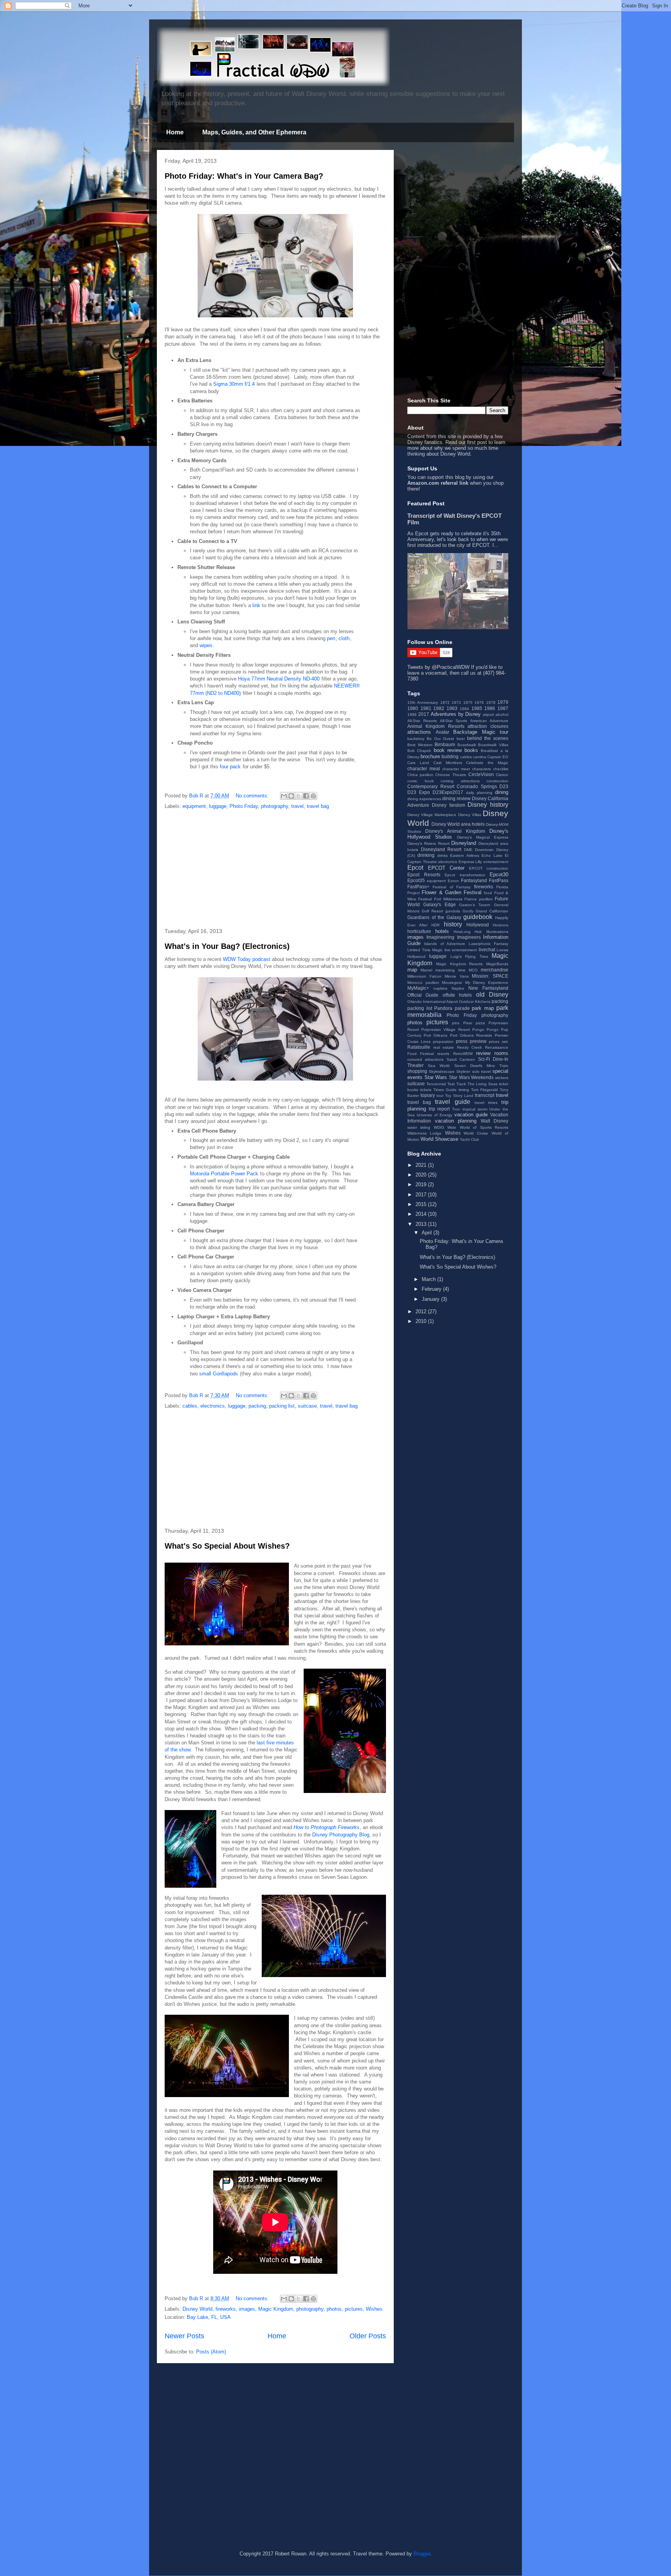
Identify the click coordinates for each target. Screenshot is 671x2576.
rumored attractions (425, 1059)
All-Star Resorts (422, 721)
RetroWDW (463, 1054)
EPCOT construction (489, 868)
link (256, 605)
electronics (213, 1406)
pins (456, 1023)
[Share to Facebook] (306, 796)
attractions (419, 732)
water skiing (419, 1127)
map (412, 970)
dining (502, 792)
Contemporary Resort (431, 786)
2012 (422, 1311)
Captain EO (498, 757)
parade (462, 1008)
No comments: (253, 796)
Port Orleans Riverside (471, 1035)
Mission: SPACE (490, 976)
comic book (421, 781)
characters (482, 769)
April (428, 1233)
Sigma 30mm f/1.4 (234, 384)
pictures (354, 2309)
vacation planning (456, 1121)
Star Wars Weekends (471, 1077)
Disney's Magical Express (483, 837)
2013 (422, 1224)
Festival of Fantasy (452, 887)
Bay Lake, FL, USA (209, 2317)
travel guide (452, 1102)
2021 (422, 1165)
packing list (282, 1406)
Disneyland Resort (441, 849)
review (483, 1053)
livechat (487, 949)
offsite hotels (457, 995)
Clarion (502, 775)
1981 (426, 708)
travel (297, 806)
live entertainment (461, 950)
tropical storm (475, 1109)
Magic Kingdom (276, 2309)
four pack (230, 767)
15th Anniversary (423, 702)
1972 (445, 702)
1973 (456, 702)
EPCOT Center (446, 868)
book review (448, 750)
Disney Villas (470, 815)
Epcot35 (416, 880)
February (432, 1289)
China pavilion (420, 775)
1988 (412, 714)
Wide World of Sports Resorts (478, 1127)
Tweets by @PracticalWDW (438, 667)
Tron (456, 1109)
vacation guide (471, 1115)
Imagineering (440, 937)
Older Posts (368, 2336)
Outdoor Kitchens (475, 1002)
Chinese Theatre (451, 775)
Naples (458, 988)
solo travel (482, 1071)
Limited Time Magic (425, 950)
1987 (503, 708)
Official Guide (423, 995)
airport (488, 714)
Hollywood (478, 925)
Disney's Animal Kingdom (455, 831)
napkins (440, 988)
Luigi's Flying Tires (469, 956)
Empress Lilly (470, 862)
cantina (480, 757)
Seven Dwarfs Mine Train (482, 1066)
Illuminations (497, 932)
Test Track (457, 1084)
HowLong (462, 932)
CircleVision (481, 774)
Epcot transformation (465, 875)
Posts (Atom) (211, 2352)
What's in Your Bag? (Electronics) (227, 946)
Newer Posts (184, 2336)
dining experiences (424, 799)
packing (257, 1406)
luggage (218, 806)
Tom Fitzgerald (484, 1090)
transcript (485, 1095)
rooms (501, 1053)
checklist (501, 769)
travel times (486, 1103)
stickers (502, 1078)
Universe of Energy (435, 1115)
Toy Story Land (459, 1096)
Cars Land (418, 763)
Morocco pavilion (423, 983)
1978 (491, 702)
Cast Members (448, 763)
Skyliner (463, 1071)
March (429, 1279)
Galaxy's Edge (440, 904)
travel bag (318, 806)
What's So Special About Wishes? (227, 1546)
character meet (456, 769)
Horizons (501, 925)
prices (494, 1042)
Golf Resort (432, 911)
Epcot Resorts (424, 875)
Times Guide (445, 1090)
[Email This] (284, 796)
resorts (443, 1054)
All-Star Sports (454, 721)
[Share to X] (299, 796)
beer (461, 739)
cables (190, 1406)
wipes (206, 645)
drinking (426, 855)
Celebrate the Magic (487, 763)
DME (468, 850)
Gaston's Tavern (475, 905)
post (482, 442)
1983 (452, 708)
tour (440, 1096)
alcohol (502, 714)
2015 (422, 1204)
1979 (503, 702)
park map (483, 1008)
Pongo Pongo (485, 1030)
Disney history (488, 805)
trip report (439, 1109)
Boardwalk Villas (493, 745)
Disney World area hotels (458, 824)
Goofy (468, 911)
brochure (430, 756)
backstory (416, 739)
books (471, 750)
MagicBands (497, 964)
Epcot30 (499, 875)
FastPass (499, 880)
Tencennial (436, 1084)
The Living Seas (482, 1084)
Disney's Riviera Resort (429, 843)
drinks (442, 855)
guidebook (478, 917)
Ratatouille (419, 1047)
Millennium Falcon (424, 976)
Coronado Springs (477, 786)
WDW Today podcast (247, 959)
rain (505, 1042)
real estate (444, 1047)
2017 (424, 714)
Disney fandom (448, 805)
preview (478, 1041)
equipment (194, 806)
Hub (478, 932)
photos (334, 2309)
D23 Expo (419, 792)
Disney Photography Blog (341, 1835)
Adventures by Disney (456, 714)
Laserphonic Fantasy (488, 944)
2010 (422, 1321)
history (453, 924)
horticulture (419, 931)
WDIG (439, 1127)
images (247, 2309)
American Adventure (489, 721)
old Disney (492, 995)
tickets (426, 1090)
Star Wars (436, 1077)
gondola (453, 911)
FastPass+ (418, 887)
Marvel (426, 970)
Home (175, 132)
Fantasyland (474, 880)
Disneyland (464, 843)
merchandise (495, 970)
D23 (504, 786)
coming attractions (460, 781)
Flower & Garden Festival (452, 892)
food (488, 893)
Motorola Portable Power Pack (224, 1174)
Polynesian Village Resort (445, 1030)
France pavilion (478, 899)
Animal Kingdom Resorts (436, 726)
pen (331, 638)
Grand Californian (492, 911)
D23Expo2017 (448, 792)
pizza (480, 1023)
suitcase (307, 1406)
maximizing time (450, 970)
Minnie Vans (457, 976)
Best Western (420, 745)
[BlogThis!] (291, 796)
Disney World (197, 2309)
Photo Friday (244, 806)
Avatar (442, 732)
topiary (428, 1095)
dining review (456, 798)
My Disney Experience (487, 983)
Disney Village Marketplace (432, 815)
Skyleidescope (442, 1071)
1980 (413, 708)
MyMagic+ (418, 988)
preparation (443, 1042)
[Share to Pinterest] (313, 796)
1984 (464, 709)
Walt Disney (495, 1121)
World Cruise (476, 1133)
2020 (422, 1175)
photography (275, 806)
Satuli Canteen (461, 1059)
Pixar (468, 1023)
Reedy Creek (470, 1047)
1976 (479, 702)
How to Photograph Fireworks (327, 1827)
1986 (490, 708)
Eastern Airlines (464, 855)
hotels (442, 931)
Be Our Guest (440, 739)
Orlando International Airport (433, 1002)
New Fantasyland (488, 988)
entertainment (496, 862)
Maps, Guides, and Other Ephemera (254, 132)
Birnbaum (445, 744)
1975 (468, 702)
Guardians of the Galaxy (434, 917)
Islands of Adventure (445, 944)
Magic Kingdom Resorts (460, 964)
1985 (477, 708)
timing (464, 1090)
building (450, 756)
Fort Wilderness (448, 899)
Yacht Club (469, 1139)
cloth (344, 638)
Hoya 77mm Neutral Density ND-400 (279, 679)
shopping (417, 1071)
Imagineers (469, 937)
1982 (439, 708)
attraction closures (488, 726)
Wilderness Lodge (424, 1133)
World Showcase (439, 1139)
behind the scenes (488, 738)
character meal (424, 768)
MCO (473, 970)
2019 (422, 1184)
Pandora (443, 1008)
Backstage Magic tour (481, 732)
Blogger (422, 2554)
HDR (435, 925)
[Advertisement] (275, 869)
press (462, 1041)
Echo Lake (492, 855)
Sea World (439, 1066)
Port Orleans (435, 1035)
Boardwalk (467, 745)
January (431, 1299)
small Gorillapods (219, 1374)
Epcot (415, 868)
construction (497, 781)
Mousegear (452, 983)
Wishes (374, 2309)
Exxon (453, 881)
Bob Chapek (419, 751)
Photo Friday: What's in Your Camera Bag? (244, 176)
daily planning (479, 793)
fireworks (226, 2309)
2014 (422, 1214)
